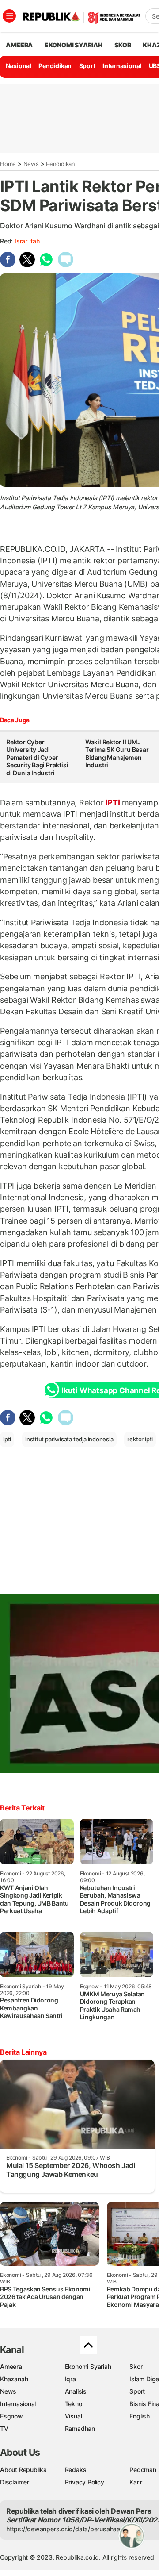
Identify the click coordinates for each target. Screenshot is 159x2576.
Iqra (70, 2379)
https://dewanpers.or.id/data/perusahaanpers (71, 2529)
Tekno (74, 2404)
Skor (136, 2366)
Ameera (11, 2366)
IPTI (113, 803)
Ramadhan (80, 2428)
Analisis (76, 2391)
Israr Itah (27, 241)
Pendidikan (55, 66)
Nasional (19, 66)
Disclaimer (15, 2482)
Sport (87, 66)
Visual (74, 2416)
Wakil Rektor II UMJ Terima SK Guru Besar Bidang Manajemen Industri (117, 754)
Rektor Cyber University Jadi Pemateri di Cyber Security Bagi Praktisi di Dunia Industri (37, 757)
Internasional (122, 66)
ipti (7, 1439)
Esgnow (11, 2416)
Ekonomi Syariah (74, 45)
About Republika (23, 2470)
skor (123, 45)
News (31, 164)
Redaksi (76, 2470)
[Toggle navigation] (9, 16)
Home (8, 164)
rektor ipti (140, 1439)
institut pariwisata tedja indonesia (69, 1439)
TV (4, 2428)
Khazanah (14, 2379)
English (140, 2416)
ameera (19, 45)
